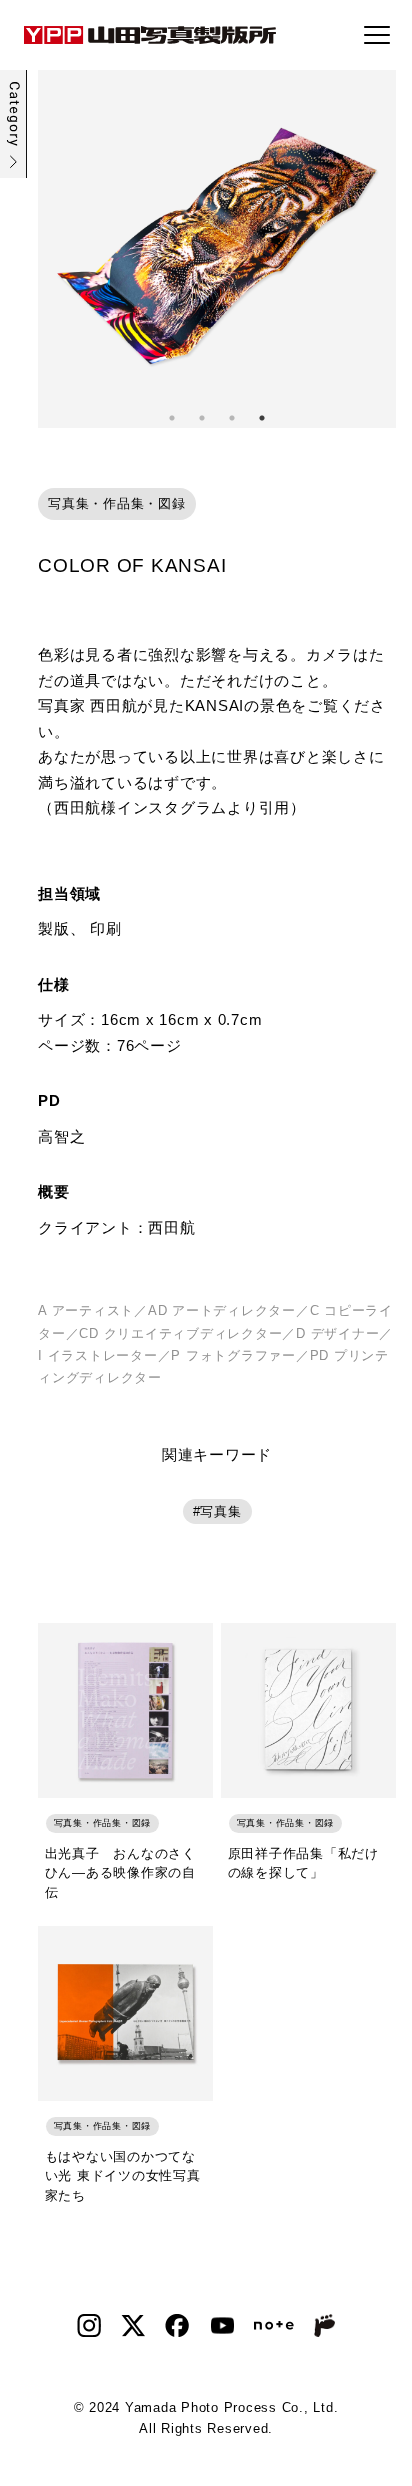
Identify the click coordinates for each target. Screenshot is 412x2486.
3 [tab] (232, 418)
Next (381, 249)
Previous (53, 249)
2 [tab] (202, 418)
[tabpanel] (217, 249)
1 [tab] (172, 418)
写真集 (220, 1511)
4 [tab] (262, 418)
